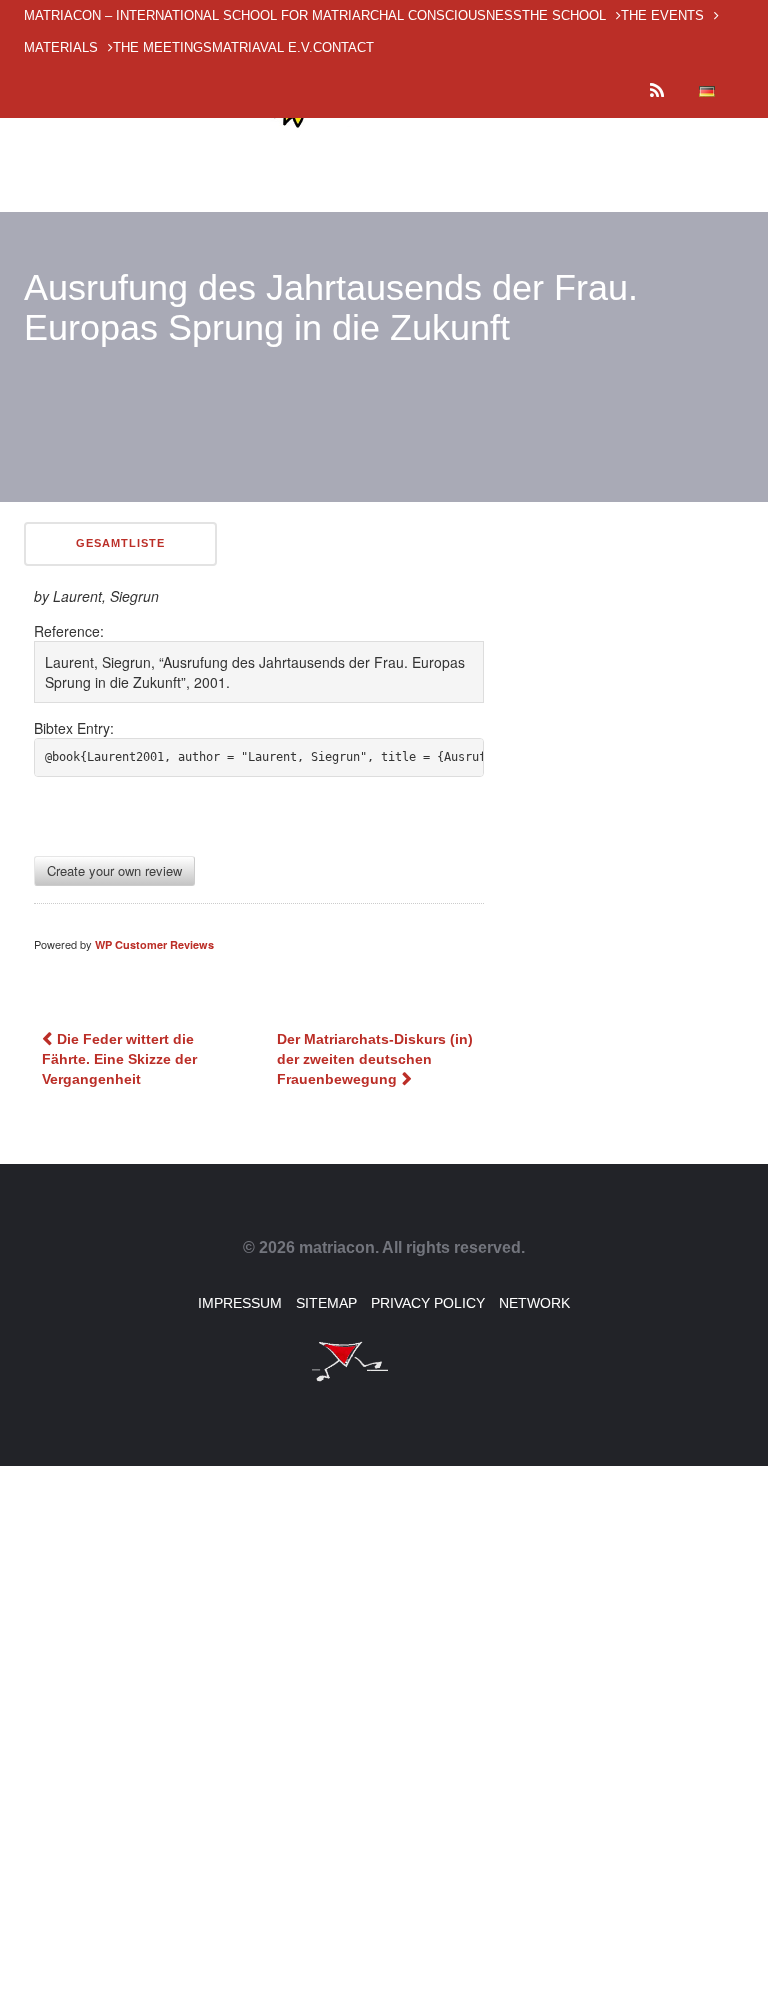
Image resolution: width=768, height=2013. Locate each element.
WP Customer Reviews (154, 944)
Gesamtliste (120, 543)
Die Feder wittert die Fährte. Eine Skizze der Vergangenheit (119, 1059)
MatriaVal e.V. (262, 47)
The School (564, 15)
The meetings (162, 47)
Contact (343, 47)
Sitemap (326, 1303)
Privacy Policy (428, 1303)
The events (662, 15)
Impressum (240, 1303)
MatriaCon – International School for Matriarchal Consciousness (273, 15)
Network (534, 1303)
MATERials (61, 47)
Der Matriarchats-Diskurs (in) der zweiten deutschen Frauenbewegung (375, 1059)
